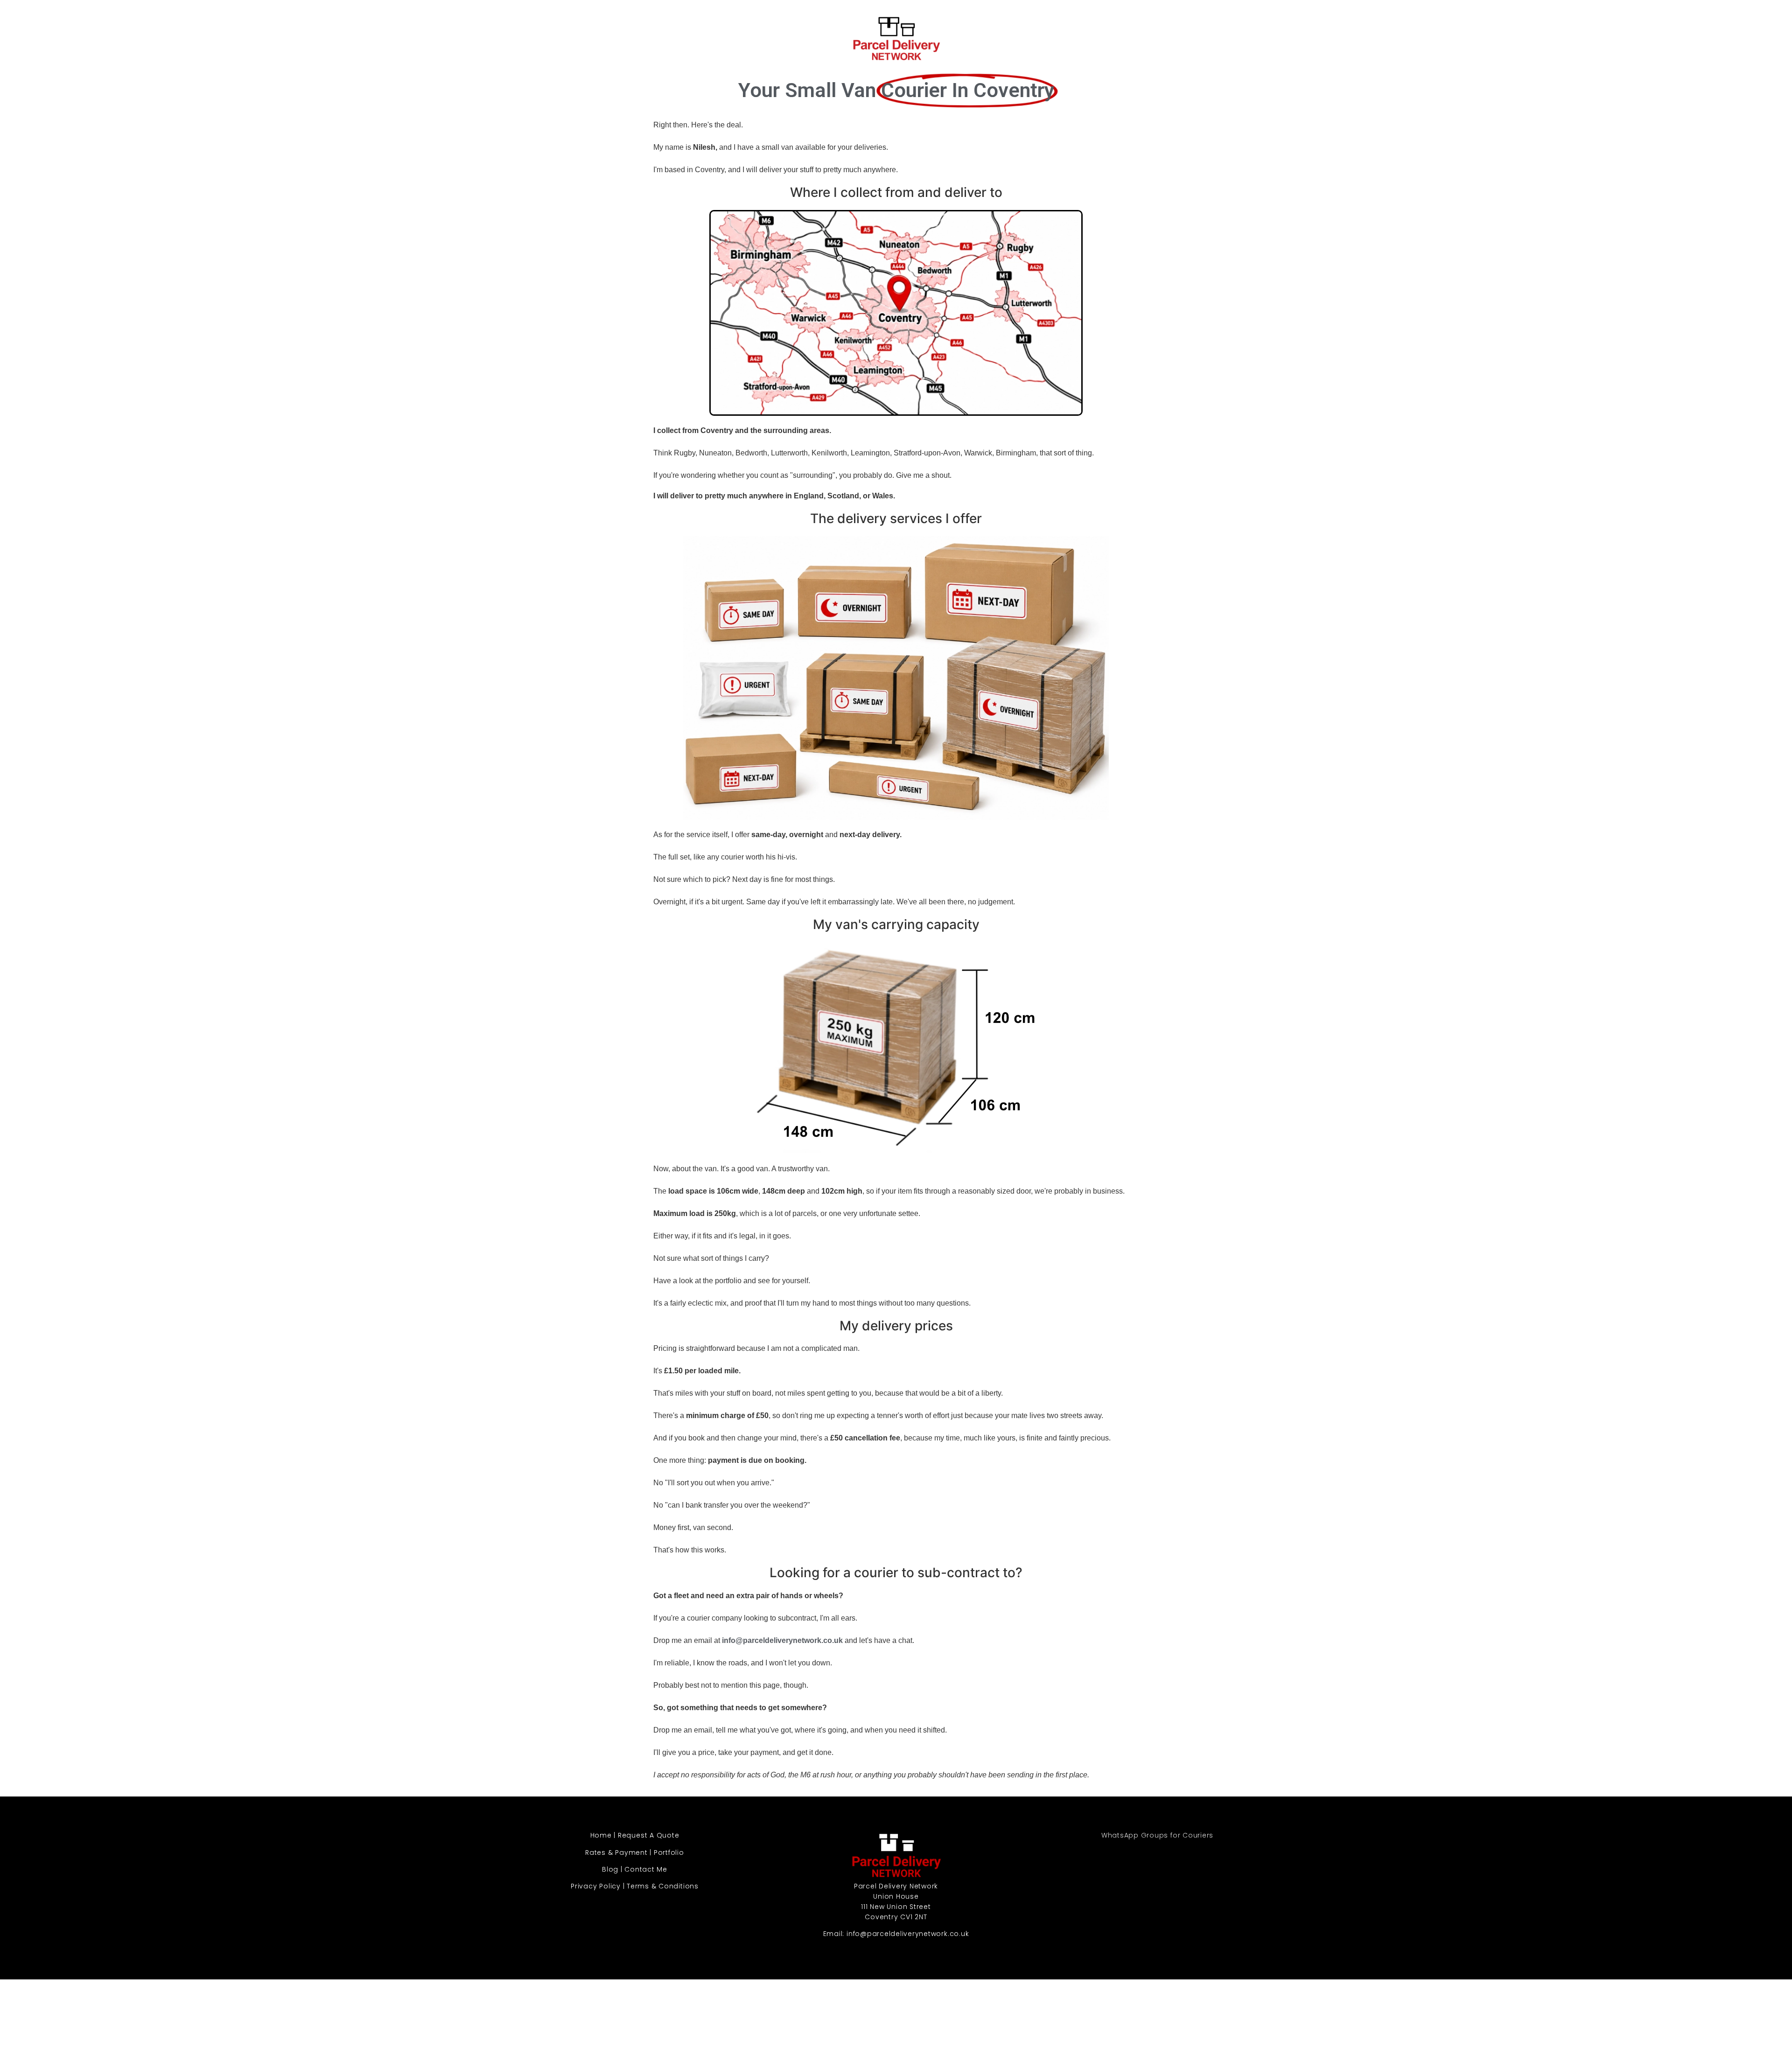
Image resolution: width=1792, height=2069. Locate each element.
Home (601, 1835)
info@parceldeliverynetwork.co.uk (908, 1934)
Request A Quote (648, 1835)
